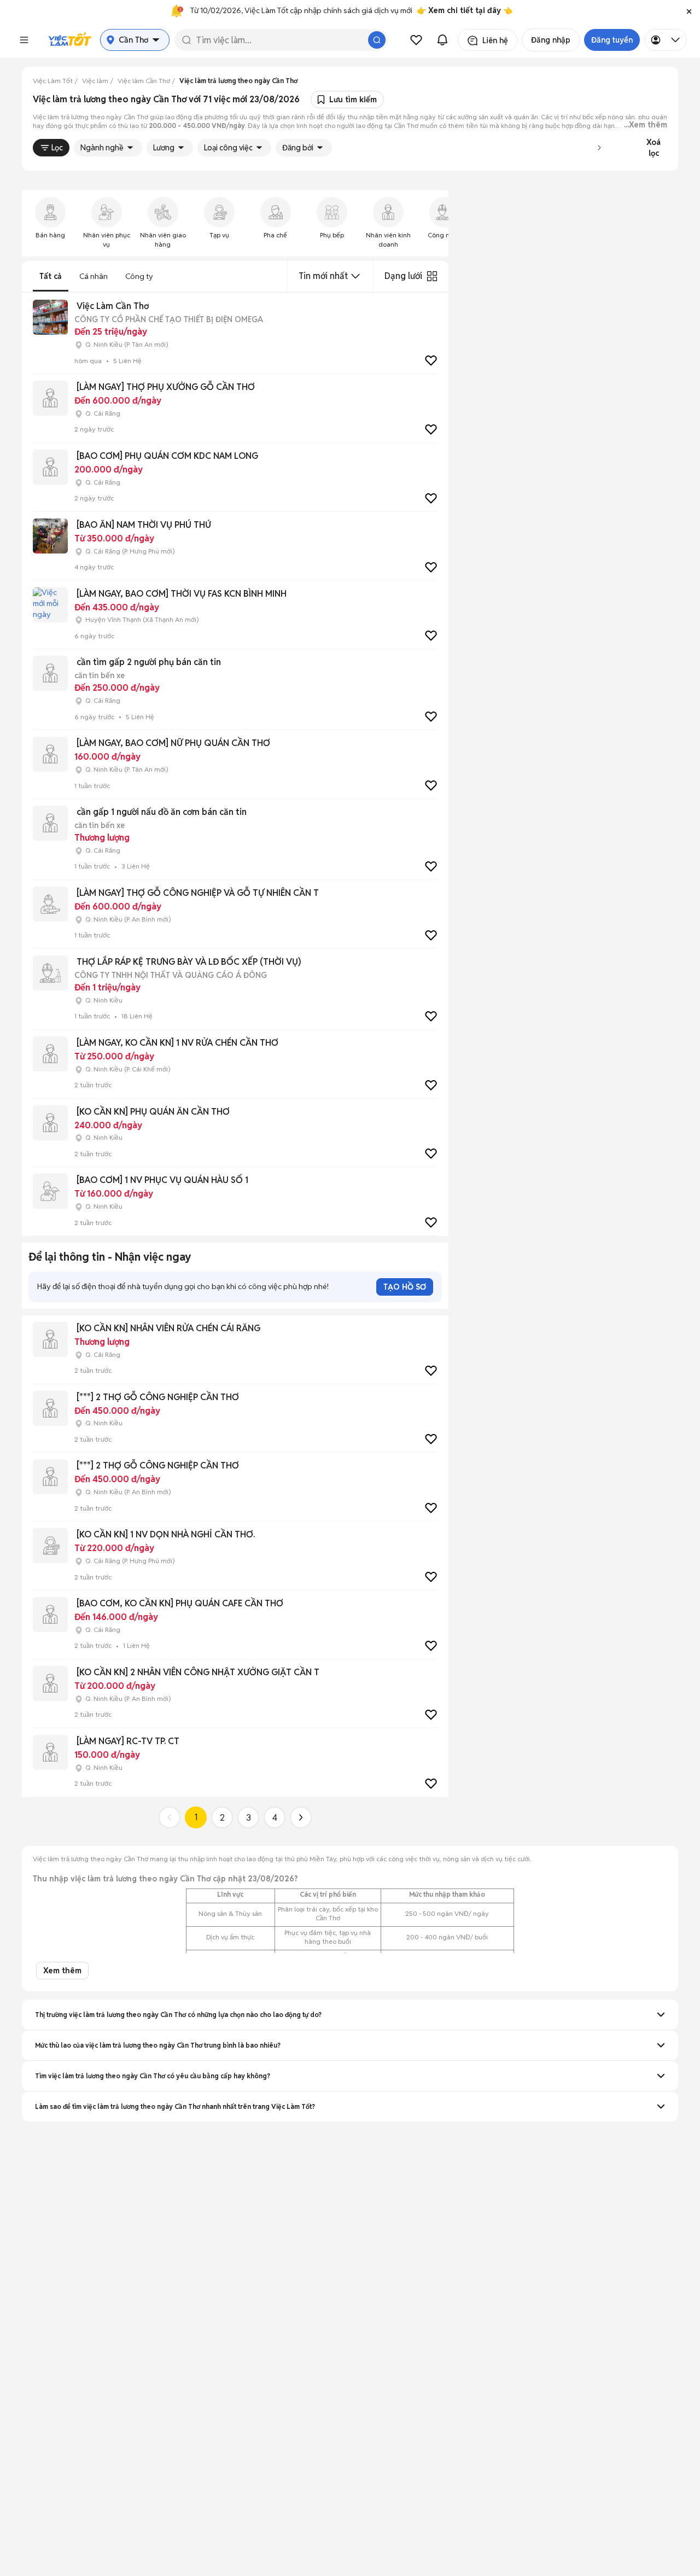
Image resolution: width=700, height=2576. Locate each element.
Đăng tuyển (612, 40)
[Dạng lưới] (432, 276)
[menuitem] (50, 223)
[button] (689, 11)
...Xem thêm (646, 125)
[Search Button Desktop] (377, 40)
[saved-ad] (416, 40)
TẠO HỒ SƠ (405, 1287)
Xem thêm (62, 1971)
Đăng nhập (551, 40)
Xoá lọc (654, 148)
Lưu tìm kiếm (353, 100)
